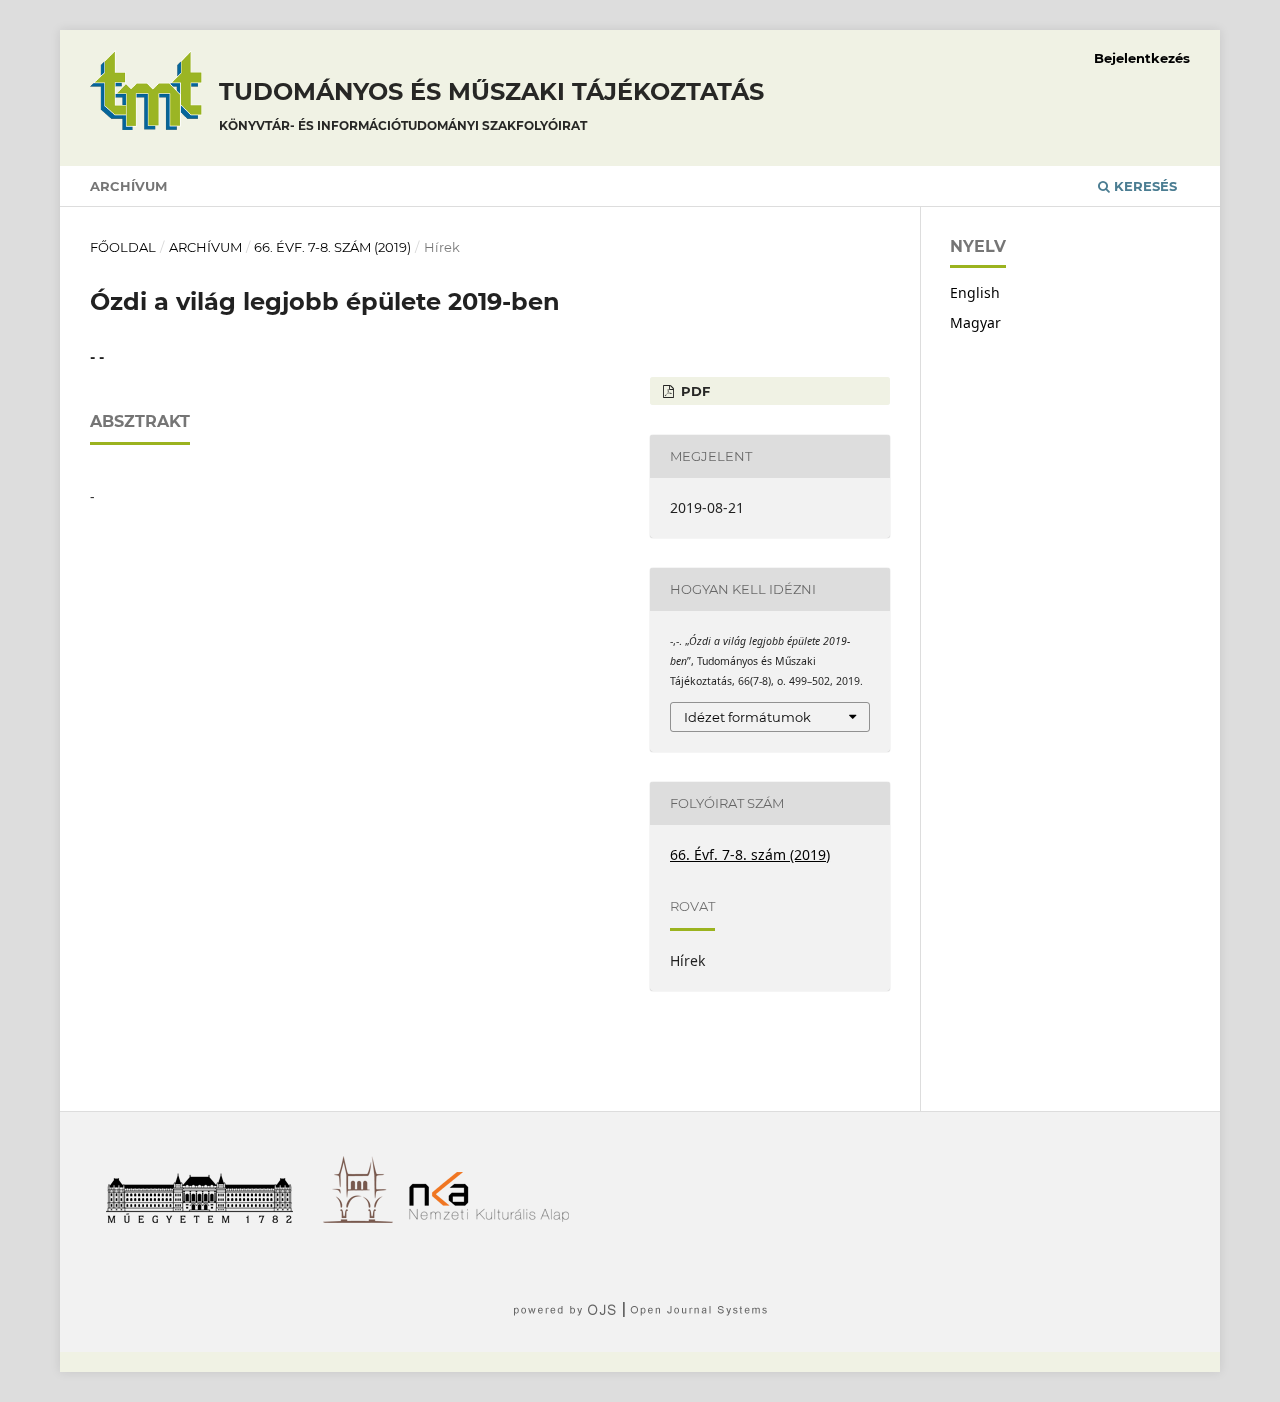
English (975, 292)
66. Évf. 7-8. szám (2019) (332, 247)
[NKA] (496, 1217)
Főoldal (123, 247)
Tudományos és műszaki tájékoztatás (491, 105)
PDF (693, 391)
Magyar (975, 322)
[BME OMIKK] (365, 1217)
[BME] (206, 1217)
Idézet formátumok (747, 717)
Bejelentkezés (1142, 58)
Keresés (1143, 186)
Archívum (128, 186)
